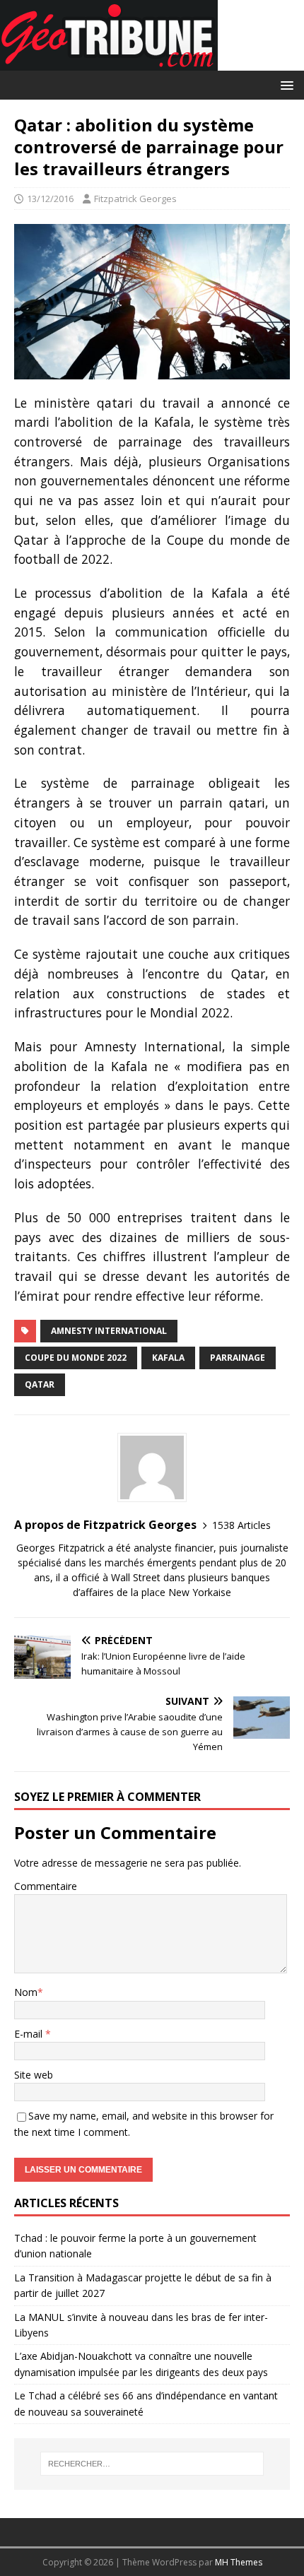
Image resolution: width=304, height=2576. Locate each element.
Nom (26, 1992)
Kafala (168, 1358)
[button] (285, 84)
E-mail (30, 2034)
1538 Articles (241, 1525)
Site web (34, 2075)
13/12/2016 (50, 199)
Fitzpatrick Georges (135, 199)
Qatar (40, 1384)
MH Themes (239, 2562)
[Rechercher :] (152, 2464)
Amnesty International (109, 1331)
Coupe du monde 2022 (76, 1358)
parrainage (238, 1358)
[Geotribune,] (109, 63)
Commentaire (46, 1886)
